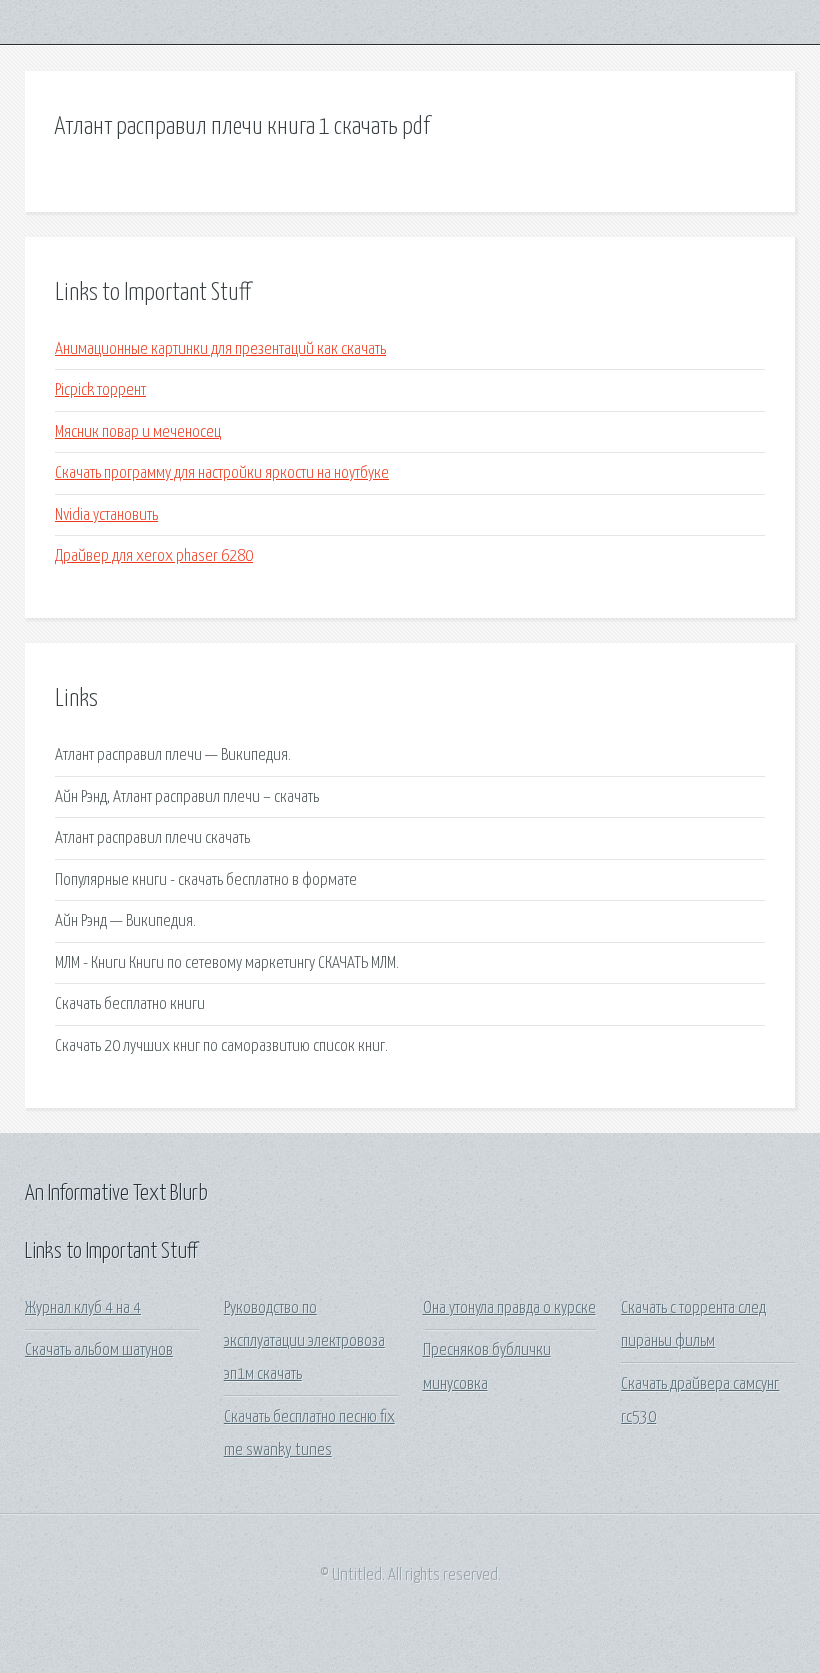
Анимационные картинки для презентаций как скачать (220, 349)
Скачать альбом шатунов (99, 1350)
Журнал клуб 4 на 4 (83, 1308)
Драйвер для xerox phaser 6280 (154, 556)
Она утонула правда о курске (509, 1308)
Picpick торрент (100, 390)
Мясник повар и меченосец (138, 432)
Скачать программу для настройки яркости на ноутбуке (222, 473)
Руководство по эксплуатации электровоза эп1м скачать (304, 1342)
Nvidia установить (106, 515)
